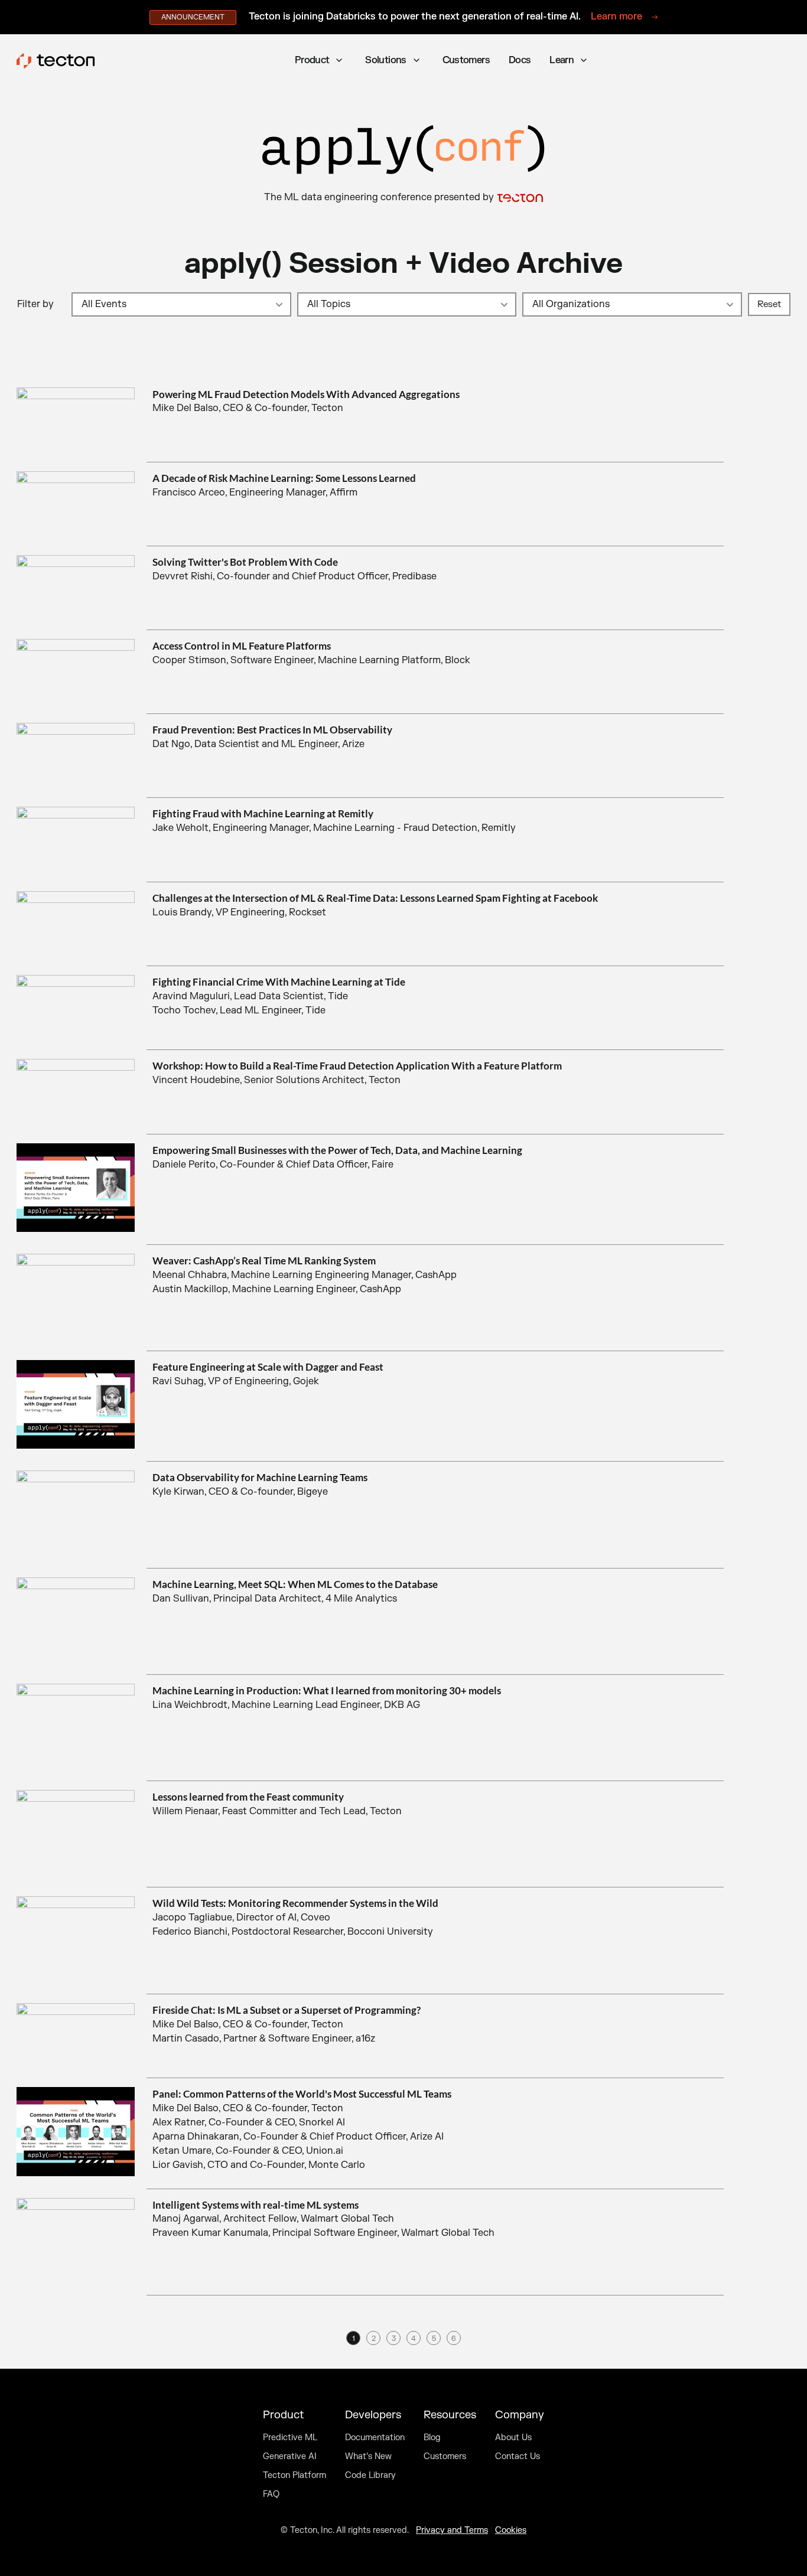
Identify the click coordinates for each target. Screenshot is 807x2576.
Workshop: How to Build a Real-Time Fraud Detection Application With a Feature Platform (357, 1066)
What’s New (368, 2457)
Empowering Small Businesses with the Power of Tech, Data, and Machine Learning (337, 1150)
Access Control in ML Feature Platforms (242, 646)
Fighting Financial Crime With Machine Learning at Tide (279, 982)
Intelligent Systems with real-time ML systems (256, 2205)
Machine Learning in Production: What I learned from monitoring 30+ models (327, 1690)
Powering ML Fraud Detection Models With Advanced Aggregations (306, 394)
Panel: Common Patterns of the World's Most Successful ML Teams (302, 2094)
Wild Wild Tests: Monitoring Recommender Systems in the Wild (295, 1903)
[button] (321, 61)
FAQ (271, 2495)
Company (520, 2415)
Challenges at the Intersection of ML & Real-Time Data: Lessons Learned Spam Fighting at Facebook (375, 898)
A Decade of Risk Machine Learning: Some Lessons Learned (284, 478)
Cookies (511, 2530)
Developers (373, 2415)
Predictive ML (290, 2438)
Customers (466, 60)
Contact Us (518, 2457)
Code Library (370, 2476)
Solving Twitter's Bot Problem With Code (245, 562)
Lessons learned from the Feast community (248, 1797)
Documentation (375, 2438)
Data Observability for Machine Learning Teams (260, 1477)
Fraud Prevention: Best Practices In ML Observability (272, 730)
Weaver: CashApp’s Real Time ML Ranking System (264, 1261)
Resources (450, 2415)
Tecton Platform (295, 2476)
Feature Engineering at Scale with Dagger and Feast (268, 1367)
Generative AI (290, 2457)
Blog (432, 2438)
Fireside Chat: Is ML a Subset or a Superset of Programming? (287, 2010)
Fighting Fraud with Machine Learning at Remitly (263, 813)
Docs (520, 60)
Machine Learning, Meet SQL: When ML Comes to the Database (295, 1584)
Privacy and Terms (452, 2530)
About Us (513, 2438)
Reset (769, 304)
